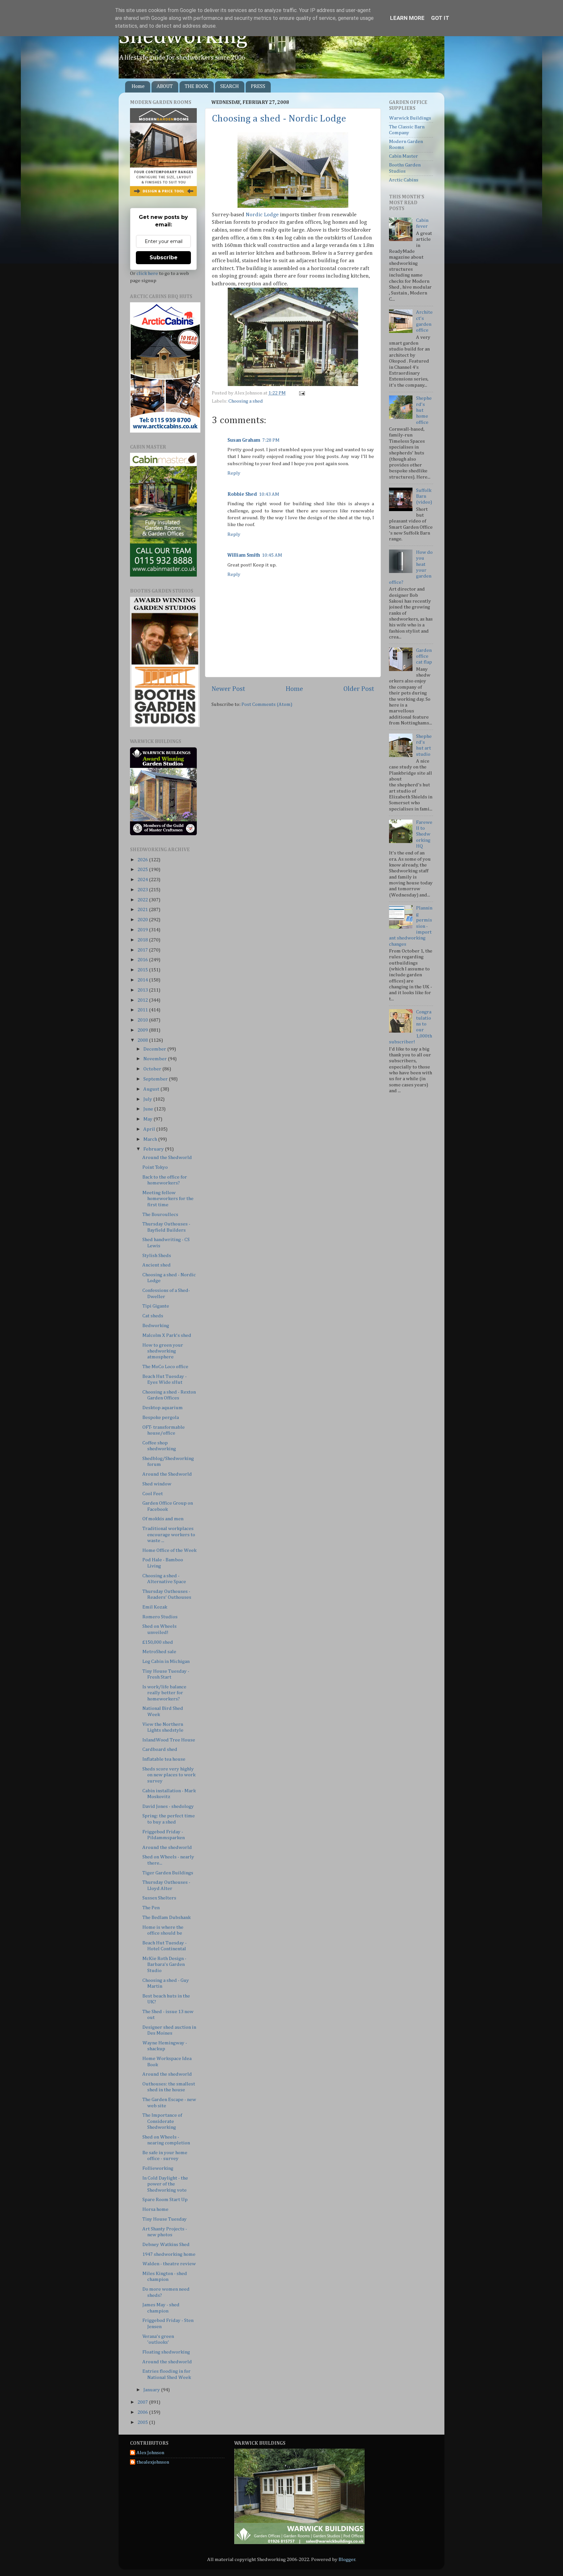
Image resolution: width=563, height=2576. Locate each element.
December (155, 1049)
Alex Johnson (150, 2453)
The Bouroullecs (160, 1215)
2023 (143, 890)
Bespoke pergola (161, 1417)
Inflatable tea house (164, 1759)
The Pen (151, 1908)
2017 (143, 950)
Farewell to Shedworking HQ (424, 834)
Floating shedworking (166, 2352)
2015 (143, 970)
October (153, 1069)
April (150, 1129)
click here (147, 273)
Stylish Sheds (157, 1256)
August (152, 1089)
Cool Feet (153, 1494)
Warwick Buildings (410, 118)
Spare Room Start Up (165, 2200)
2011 (143, 1010)
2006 (143, 2412)
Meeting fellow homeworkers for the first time (168, 1199)
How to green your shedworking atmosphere (163, 1351)
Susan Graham (244, 440)
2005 (143, 2422)
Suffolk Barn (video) (424, 496)
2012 (143, 1000)
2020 (143, 920)
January (152, 2390)
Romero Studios (160, 1617)
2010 (143, 1020)
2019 (143, 930)
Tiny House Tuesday (165, 2219)
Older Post (359, 689)
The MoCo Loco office (165, 1367)
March (151, 1139)
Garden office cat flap (424, 656)
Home (138, 87)
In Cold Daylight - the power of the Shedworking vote (165, 2184)
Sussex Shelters (159, 1898)
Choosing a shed (246, 401)
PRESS (258, 87)
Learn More (407, 18)
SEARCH (230, 87)
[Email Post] (301, 393)
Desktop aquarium (163, 1408)
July (148, 1099)
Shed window (157, 1484)
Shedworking (183, 37)
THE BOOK (196, 87)
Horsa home (155, 2209)
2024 (143, 880)
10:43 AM (269, 494)
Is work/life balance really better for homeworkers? (164, 1693)
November (156, 1059)
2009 (143, 1030)
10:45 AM (272, 555)
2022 (143, 900)
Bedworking (156, 1326)
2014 (143, 980)
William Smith (244, 555)
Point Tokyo (155, 1167)
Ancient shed (157, 1265)
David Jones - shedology (168, 1806)
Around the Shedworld (167, 1158)
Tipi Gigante (156, 1306)
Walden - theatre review (169, 2264)
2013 (143, 990)
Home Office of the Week (169, 1550)
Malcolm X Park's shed (167, 1335)
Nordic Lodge (263, 215)
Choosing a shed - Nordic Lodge (279, 119)
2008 (143, 1040)
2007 (143, 2402)
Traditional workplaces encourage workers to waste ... (169, 1535)
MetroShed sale (159, 1652)
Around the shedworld (167, 1847)
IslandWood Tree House (169, 1740)
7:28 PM (271, 440)
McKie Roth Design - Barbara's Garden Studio (164, 1965)
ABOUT (165, 87)
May (148, 1119)
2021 (143, 910)
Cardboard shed (160, 1749)
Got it (440, 18)
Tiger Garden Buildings (168, 1873)
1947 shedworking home (169, 2254)
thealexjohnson (153, 2462)
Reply (234, 473)
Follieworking (158, 2168)
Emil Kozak (155, 1607)
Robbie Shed (242, 494)
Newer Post (228, 689)
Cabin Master (404, 156)
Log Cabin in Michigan (166, 1661)
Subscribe (164, 258)
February (154, 1149)
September (156, 1079)
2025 (143, 870)
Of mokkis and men (163, 1519)
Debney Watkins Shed (166, 2245)
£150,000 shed (158, 1642)
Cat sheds (153, 1316)
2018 (143, 940)
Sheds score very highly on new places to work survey (169, 1775)
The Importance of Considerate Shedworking (162, 2121)
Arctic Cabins (404, 180)
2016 (143, 960)
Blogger (347, 2560)
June (149, 1109)
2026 (143, 860)
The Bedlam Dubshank (166, 1918)
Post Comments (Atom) (267, 704)
